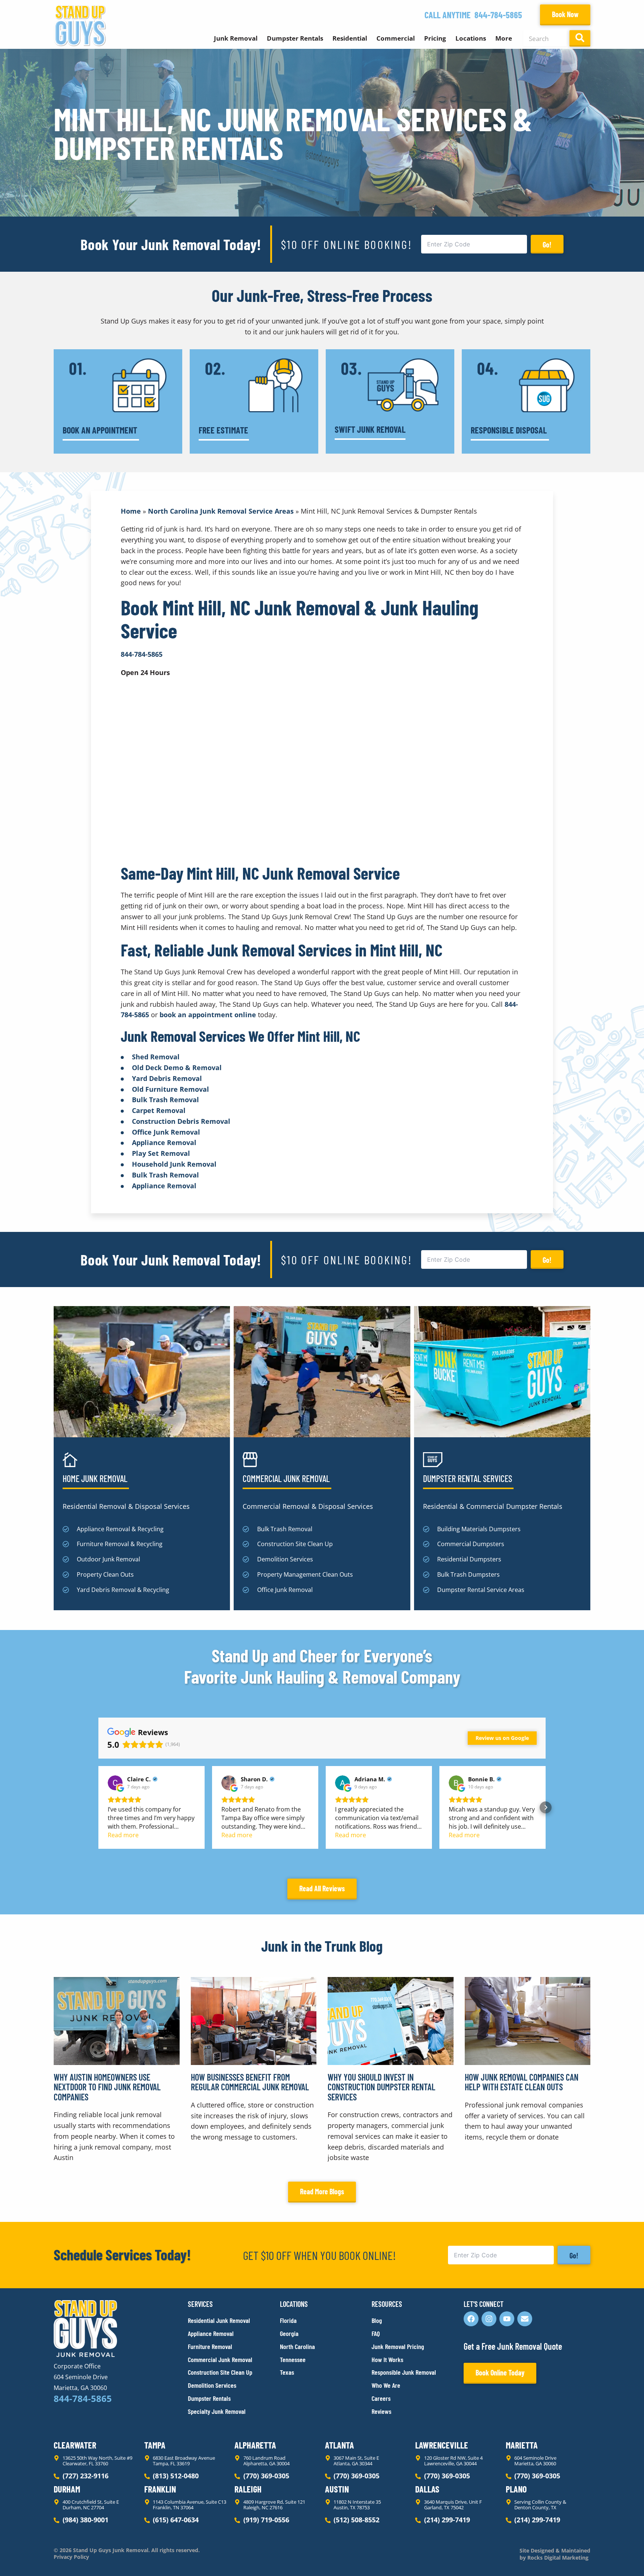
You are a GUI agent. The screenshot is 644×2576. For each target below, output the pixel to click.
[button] (98, 1807)
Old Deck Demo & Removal (177, 1068)
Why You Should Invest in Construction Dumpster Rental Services (381, 2087)
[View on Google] (115, 1783)
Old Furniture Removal (171, 1089)
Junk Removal (236, 38)
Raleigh (248, 2489)
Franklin (160, 2489)
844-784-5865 (498, 15)
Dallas (427, 2489)
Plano (516, 2489)
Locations (471, 38)
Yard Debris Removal (167, 1078)
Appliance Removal (164, 1142)
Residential (350, 38)
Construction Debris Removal (181, 1121)
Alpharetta (255, 2445)
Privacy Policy (71, 2557)
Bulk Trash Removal (165, 1100)
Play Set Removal (161, 1153)
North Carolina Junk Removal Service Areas (221, 511)
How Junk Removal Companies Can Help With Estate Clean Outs (522, 2082)
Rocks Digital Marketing (557, 2558)
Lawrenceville (442, 2445)
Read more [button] (123, 1835)
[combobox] (545, 38)
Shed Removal (156, 1057)
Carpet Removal (159, 1110)
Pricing (435, 38)
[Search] (580, 38)
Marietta (522, 2445)
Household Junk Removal (174, 1164)
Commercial (396, 38)
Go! (547, 245)
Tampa (155, 2445)
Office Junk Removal (166, 1132)
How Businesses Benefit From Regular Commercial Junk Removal (250, 2082)
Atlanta (340, 2445)
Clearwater (75, 2445)
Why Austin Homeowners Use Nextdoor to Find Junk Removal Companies (107, 2087)
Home (131, 511)
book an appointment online (208, 1015)
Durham (67, 2489)
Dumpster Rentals (295, 38)
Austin (337, 2489)
